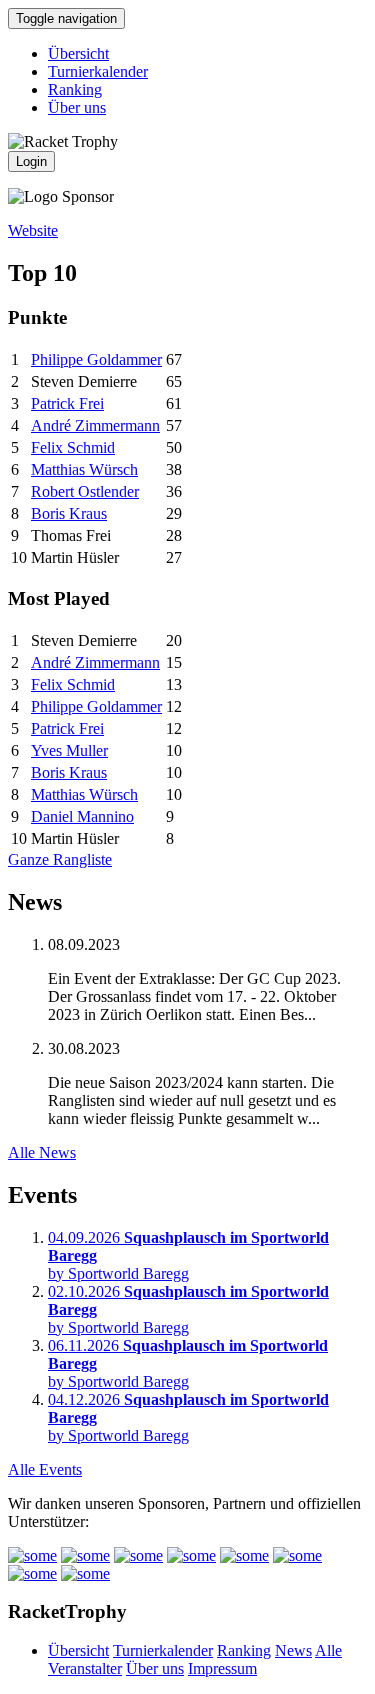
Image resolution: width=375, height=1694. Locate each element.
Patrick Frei (67, 403)
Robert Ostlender (85, 491)
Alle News (42, 1152)
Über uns (77, 107)
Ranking (75, 89)
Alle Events (45, 1469)
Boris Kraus (69, 513)
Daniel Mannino (82, 816)
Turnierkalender (98, 71)
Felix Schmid (73, 447)
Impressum (222, 1668)
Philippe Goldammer (96, 359)
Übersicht (78, 53)
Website (33, 230)
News (293, 1650)
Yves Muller (69, 750)
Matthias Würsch (84, 469)
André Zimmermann (95, 425)
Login (31, 161)
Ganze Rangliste (60, 859)
